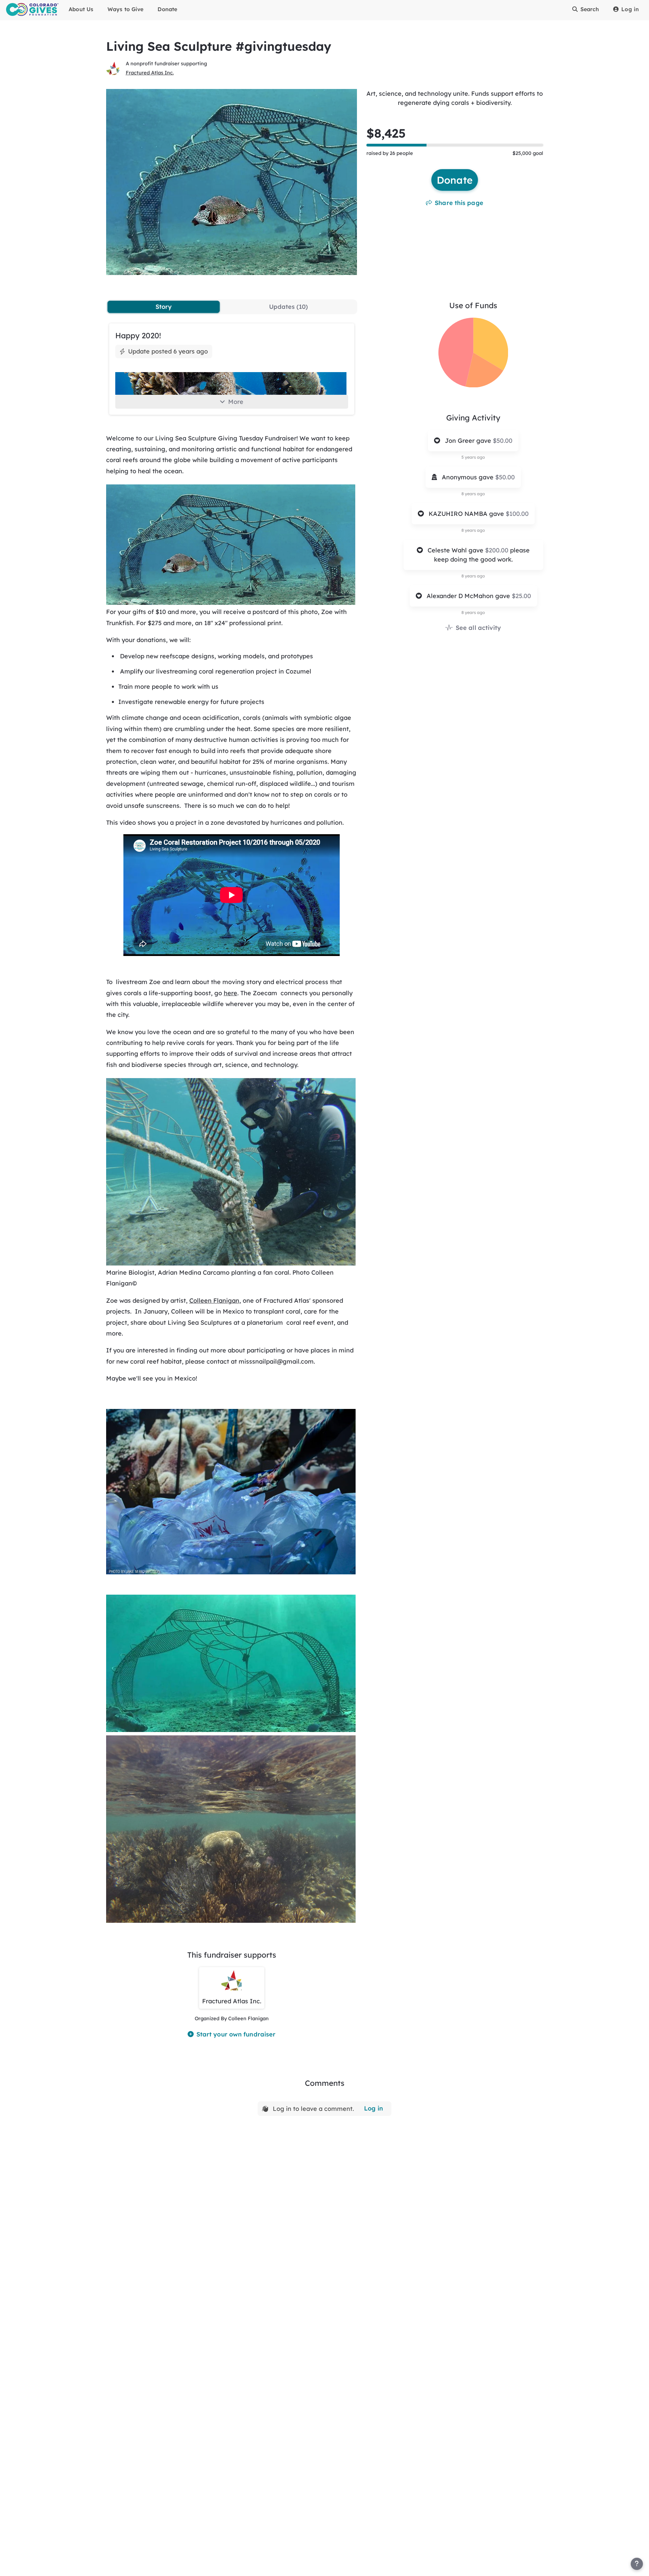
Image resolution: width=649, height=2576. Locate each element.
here (231, 993)
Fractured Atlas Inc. (150, 73)
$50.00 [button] (503, 441)
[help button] (637, 2564)
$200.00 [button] (498, 550)
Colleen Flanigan (214, 1301)
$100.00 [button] (517, 514)
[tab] (164, 307)
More (236, 402)
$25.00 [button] (521, 596)
